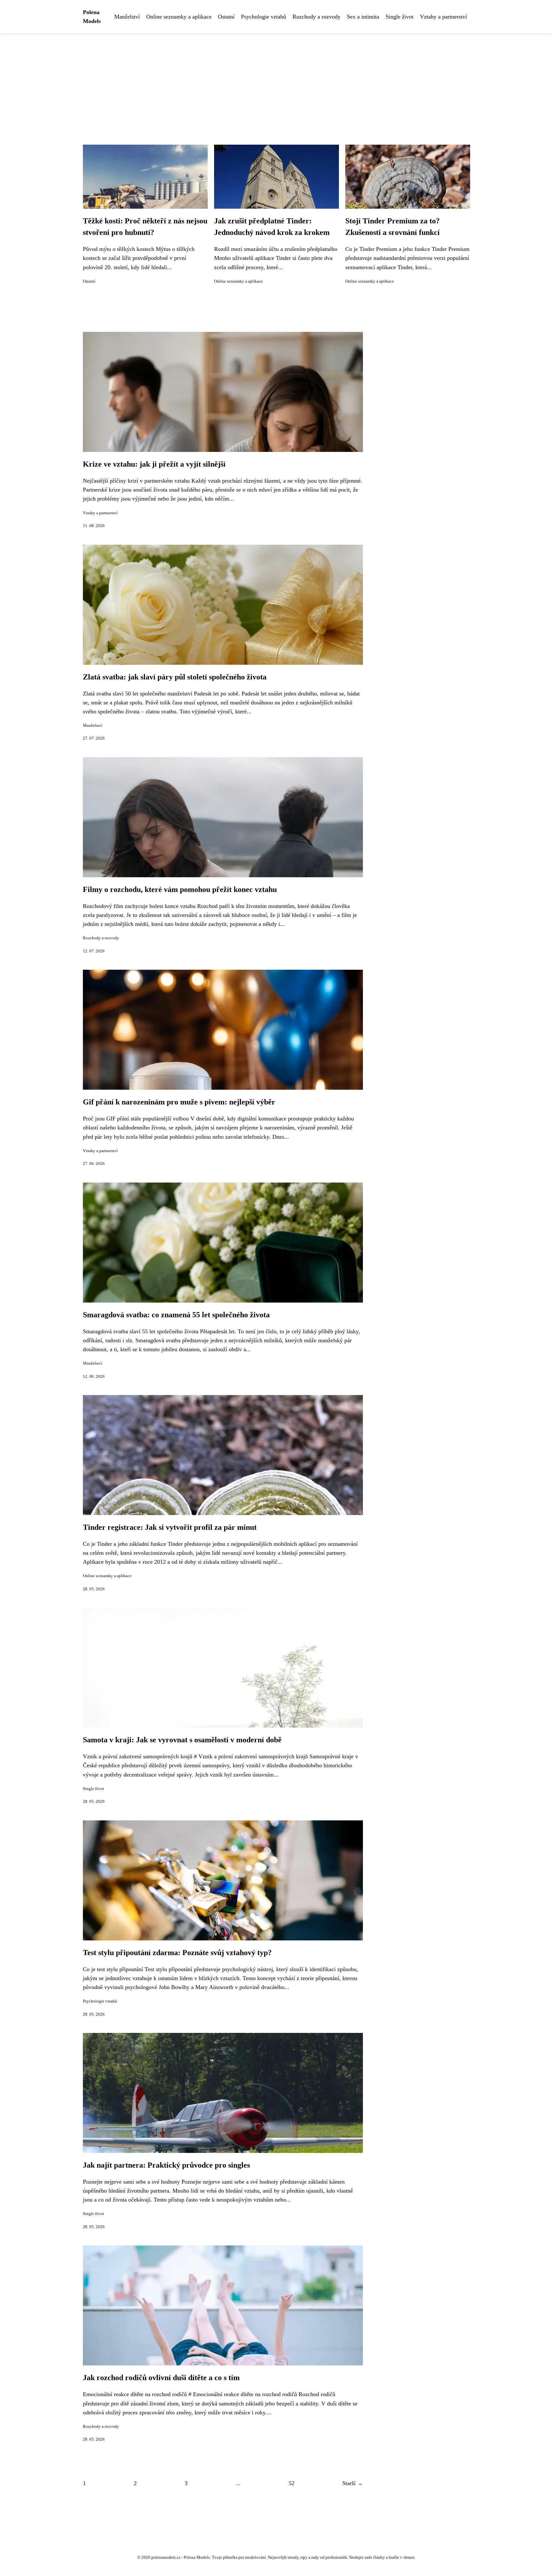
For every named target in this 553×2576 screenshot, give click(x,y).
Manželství (127, 17)
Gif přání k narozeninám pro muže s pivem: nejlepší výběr (179, 1102)
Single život (400, 17)
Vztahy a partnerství (443, 17)
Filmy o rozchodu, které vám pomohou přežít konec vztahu (180, 889)
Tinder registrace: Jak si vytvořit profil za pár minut (170, 1527)
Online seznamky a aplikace (179, 17)
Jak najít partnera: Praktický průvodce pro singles (166, 2165)
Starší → (353, 2483)
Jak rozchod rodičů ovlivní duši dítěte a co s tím (161, 2378)
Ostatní (226, 17)
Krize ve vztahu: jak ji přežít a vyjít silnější (154, 464)
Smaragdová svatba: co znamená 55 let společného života (176, 1315)
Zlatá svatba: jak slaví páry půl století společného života (175, 677)
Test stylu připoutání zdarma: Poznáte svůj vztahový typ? (177, 1953)
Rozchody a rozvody (317, 17)
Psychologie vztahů (264, 17)
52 (292, 2483)
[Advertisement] (276, 81)
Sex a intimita (363, 17)
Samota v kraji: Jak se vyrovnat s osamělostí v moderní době (182, 1740)
